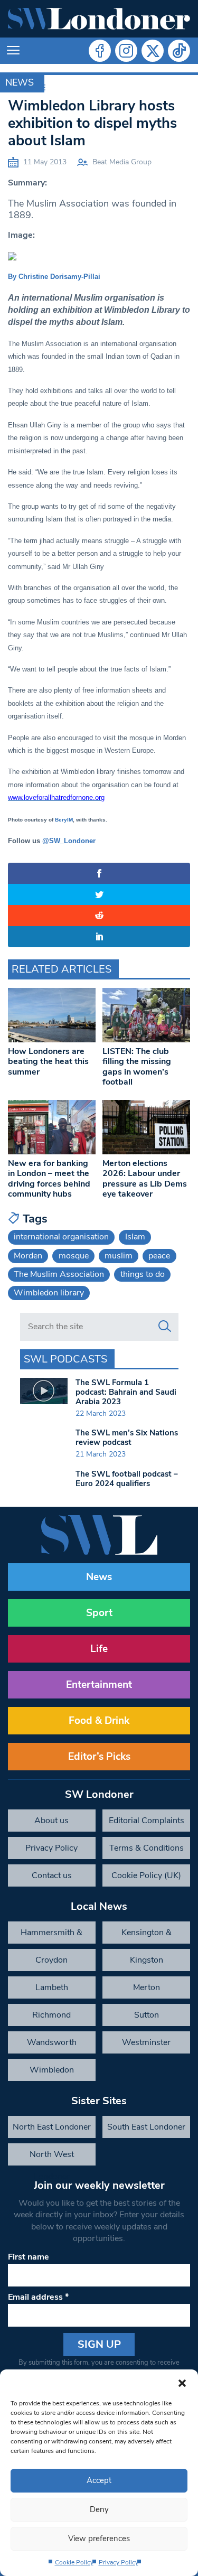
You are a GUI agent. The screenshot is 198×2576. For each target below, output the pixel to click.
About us (51, 1821)
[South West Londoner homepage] (99, 19)
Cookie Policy (74, 2562)
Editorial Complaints (147, 1821)
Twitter (153, 51)
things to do (143, 1274)
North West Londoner (52, 2157)
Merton (147, 1987)
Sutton (147, 2015)
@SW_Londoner (69, 841)
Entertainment (99, 1685)
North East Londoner (52, 2127)
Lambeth (52, 1987)
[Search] (165, 1327)
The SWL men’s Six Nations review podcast (127, 1438)
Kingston (147, 1960)
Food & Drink (99, 1721)
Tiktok (179, 51)
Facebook (100, 51)
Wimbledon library (49, 1293)
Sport (99, 1613)
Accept (99, 2480)
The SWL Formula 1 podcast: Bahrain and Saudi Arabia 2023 (126, 1392)
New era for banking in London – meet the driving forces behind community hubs (49, 1179)
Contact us (52, 1875)
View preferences (99, 2538)
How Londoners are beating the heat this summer (48, 1061)
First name (29, 2257)
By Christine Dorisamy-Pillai (54, 277)
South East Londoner (146, 2127)
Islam (135, 1237)
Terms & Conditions (147, 1848)
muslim (119, 1256)
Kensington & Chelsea (147, 1935)
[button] (182, 2383)
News (20, 82)
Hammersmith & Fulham (51, 1935)
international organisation (61, 1237)
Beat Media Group (122, 162)
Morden (28, 1256)
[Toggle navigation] (13, 51)
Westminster (146, 2042)
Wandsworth (52, 2042)
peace (159, 1256)
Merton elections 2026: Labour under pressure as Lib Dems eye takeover (145, 1179)
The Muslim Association (59, 1274)
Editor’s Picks (99, 1757)
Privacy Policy (119, 2562)
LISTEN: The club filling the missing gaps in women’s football (137, 1067)
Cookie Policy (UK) (146, 1875)
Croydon (51, 1960)
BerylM (64, 820)
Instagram (126, 51)
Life (99, 1649)
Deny (99, 2509)
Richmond (51, 2015)
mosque (74, 1256)
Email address (38, 2297)
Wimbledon (52, 2070)
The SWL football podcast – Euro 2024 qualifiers (127, 1479)
